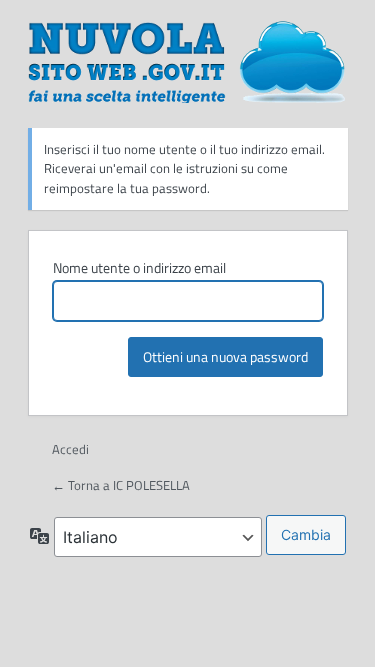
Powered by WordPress (188, 61)
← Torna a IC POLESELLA (121, 485)
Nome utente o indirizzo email (139, 267)
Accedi (70, 449)
